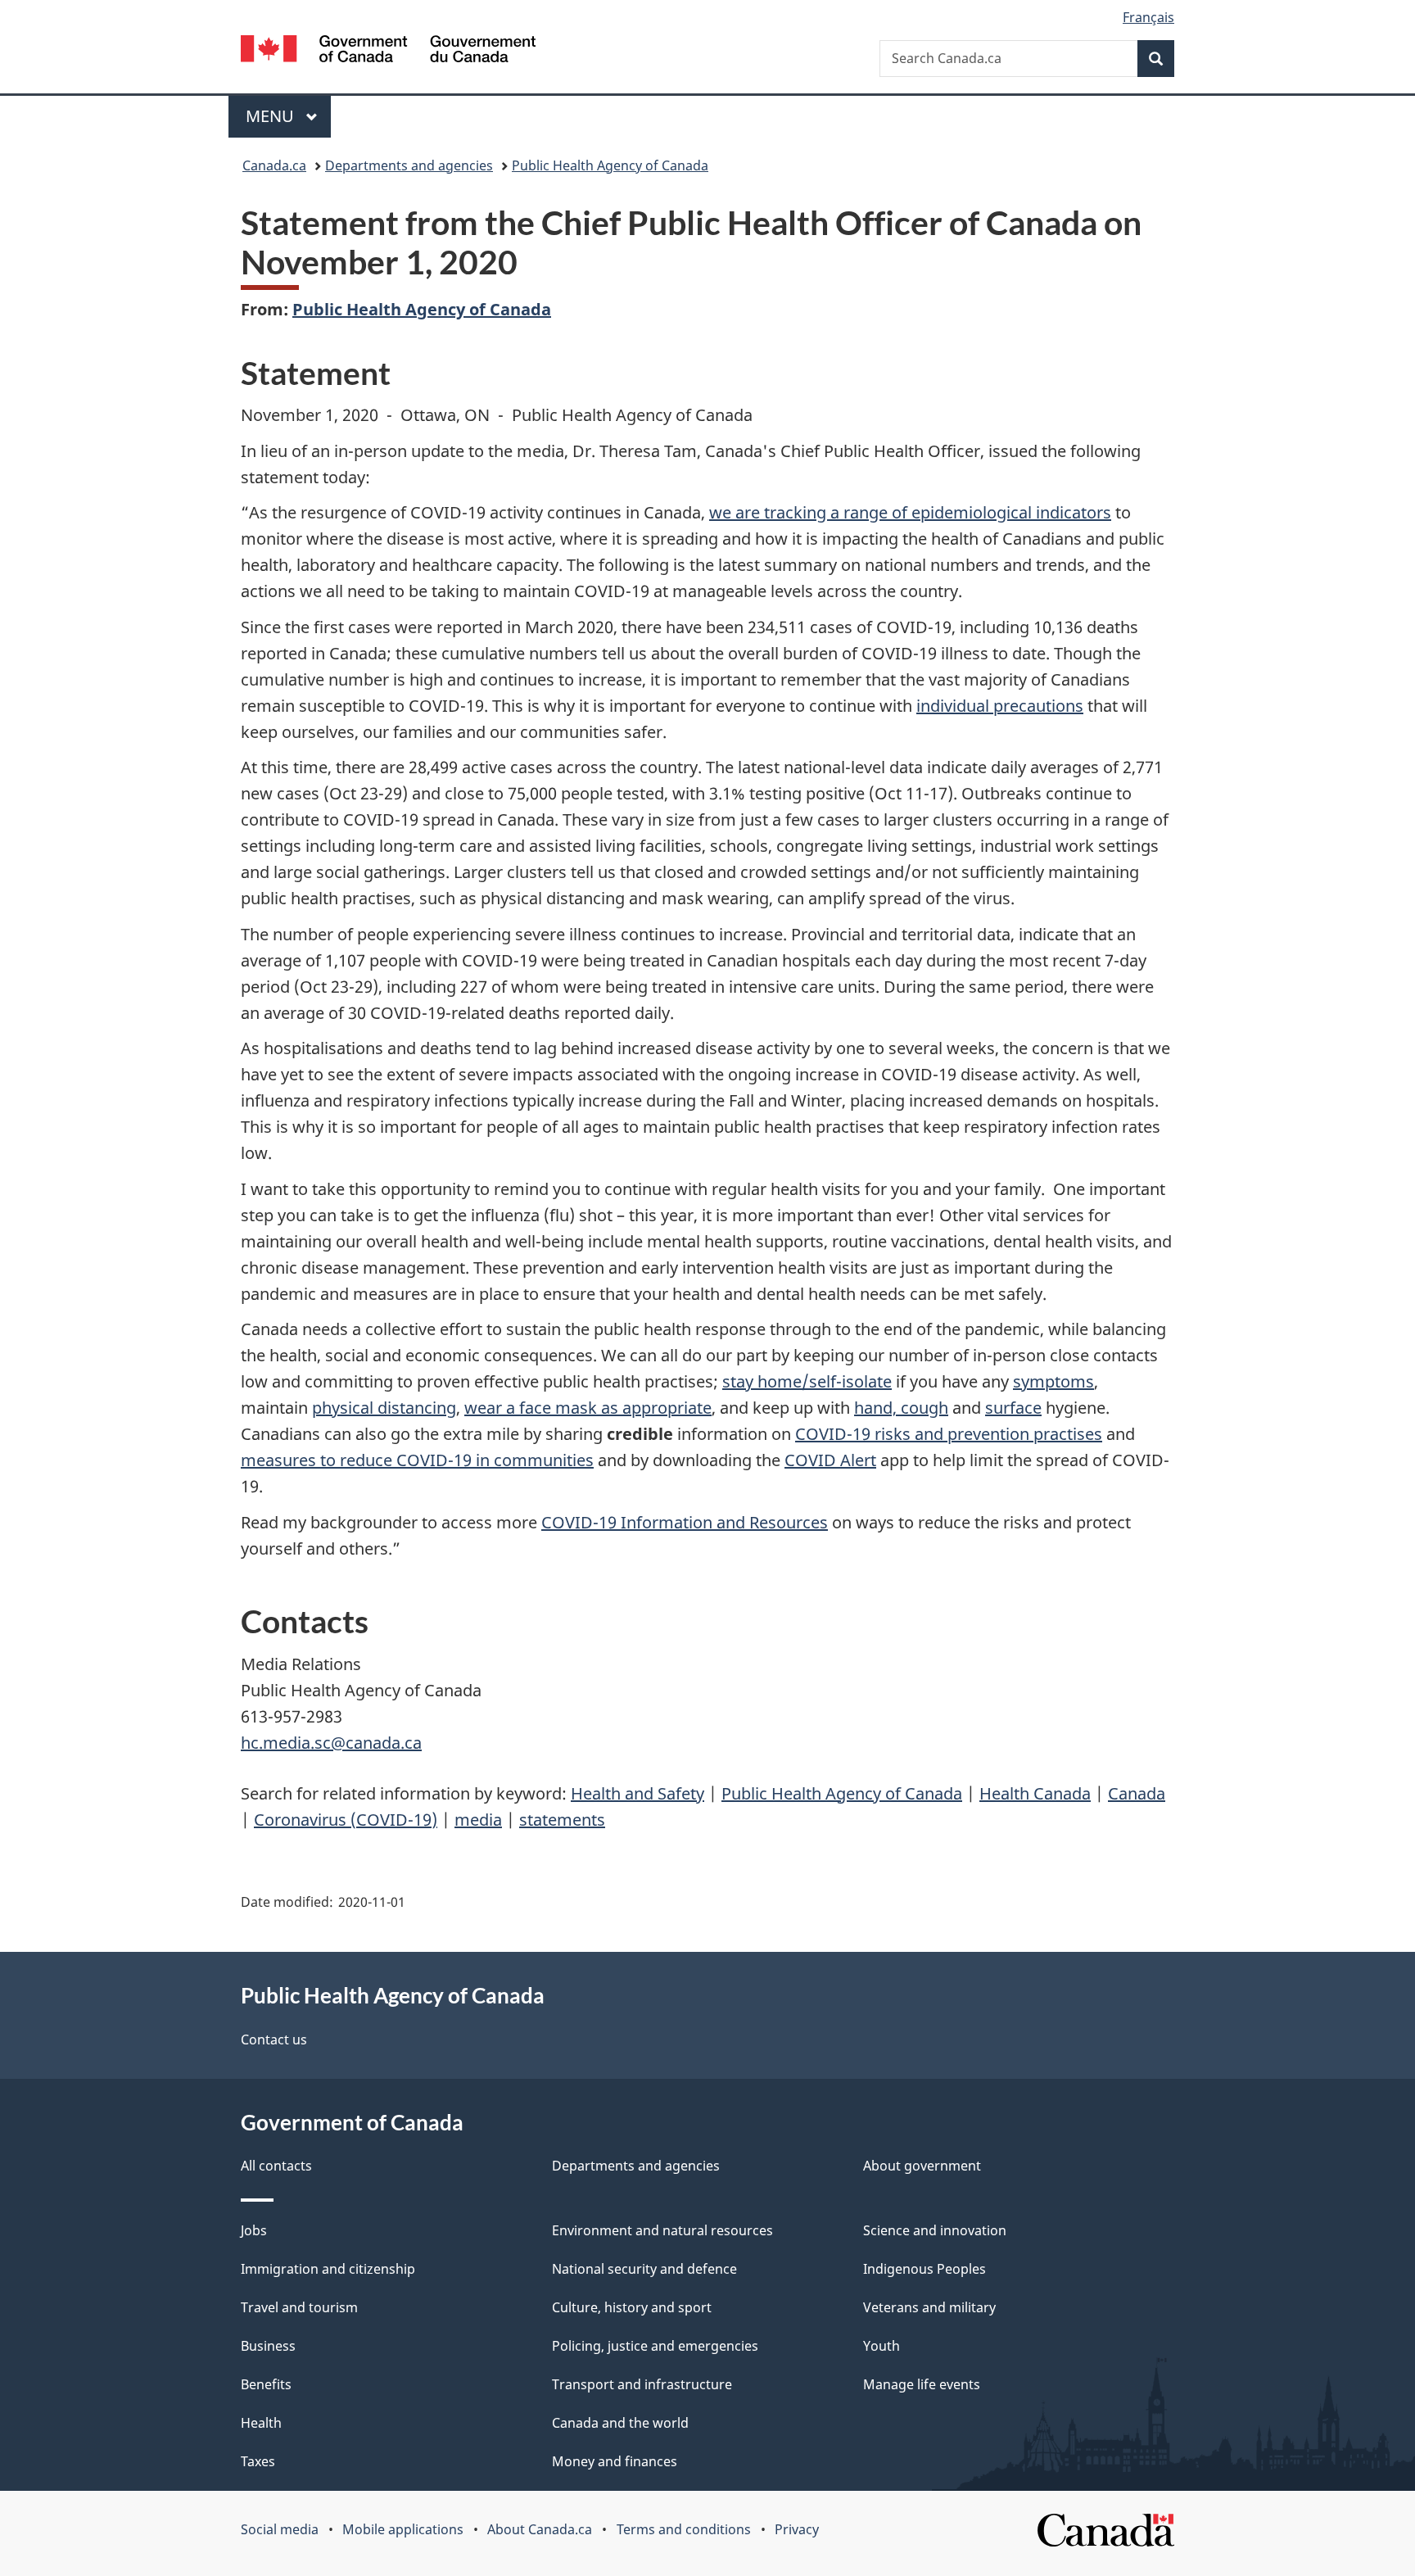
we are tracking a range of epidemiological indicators (910, 512)
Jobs (254, 2230)
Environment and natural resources (662, 2230)
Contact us (274, 2040)
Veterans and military (929, 2307)
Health (261, 2423)
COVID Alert (830, 1460)
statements (562, 1820)
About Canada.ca (540, 2529)
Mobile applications (403, 2529)
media (478, 1820)
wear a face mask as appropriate (588, 1408)
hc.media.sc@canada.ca (331, 1743)
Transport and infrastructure (642, 2384)
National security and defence (644, 2269)
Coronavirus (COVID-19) (346, 1820)
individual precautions (1000, 706)
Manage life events (922, 2384)
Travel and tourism (299, 2307)
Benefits (266, 2384)
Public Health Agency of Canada (610, 165)
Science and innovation (935, 2230)
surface (1013, 1408)
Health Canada (1035, 1793)
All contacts (276, 2166)
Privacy (797, 2529)
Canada (1137, 1793)
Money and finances (615, 2461)
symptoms (1053, 1381)
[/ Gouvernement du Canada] (388, 51)
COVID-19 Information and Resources (685, 1522)
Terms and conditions (684, 2529)
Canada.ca (274, 165)
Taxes (258, 2461)
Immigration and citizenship (328, 2269)
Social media (280, 2529)
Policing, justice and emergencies (655, 2346)
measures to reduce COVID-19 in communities (417, 1460)
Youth (882, 2346)
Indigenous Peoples (924, 2269)
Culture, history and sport (632, 2307)
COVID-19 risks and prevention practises (949, 1434)
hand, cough (901, 1408)
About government (922, 2166)
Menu (272, 116)
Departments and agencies (409, 165)
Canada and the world (620, 2423)
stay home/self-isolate (807, 1381)
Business (268, 2346)
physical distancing (384, 1408)
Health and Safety (637, 1793)
